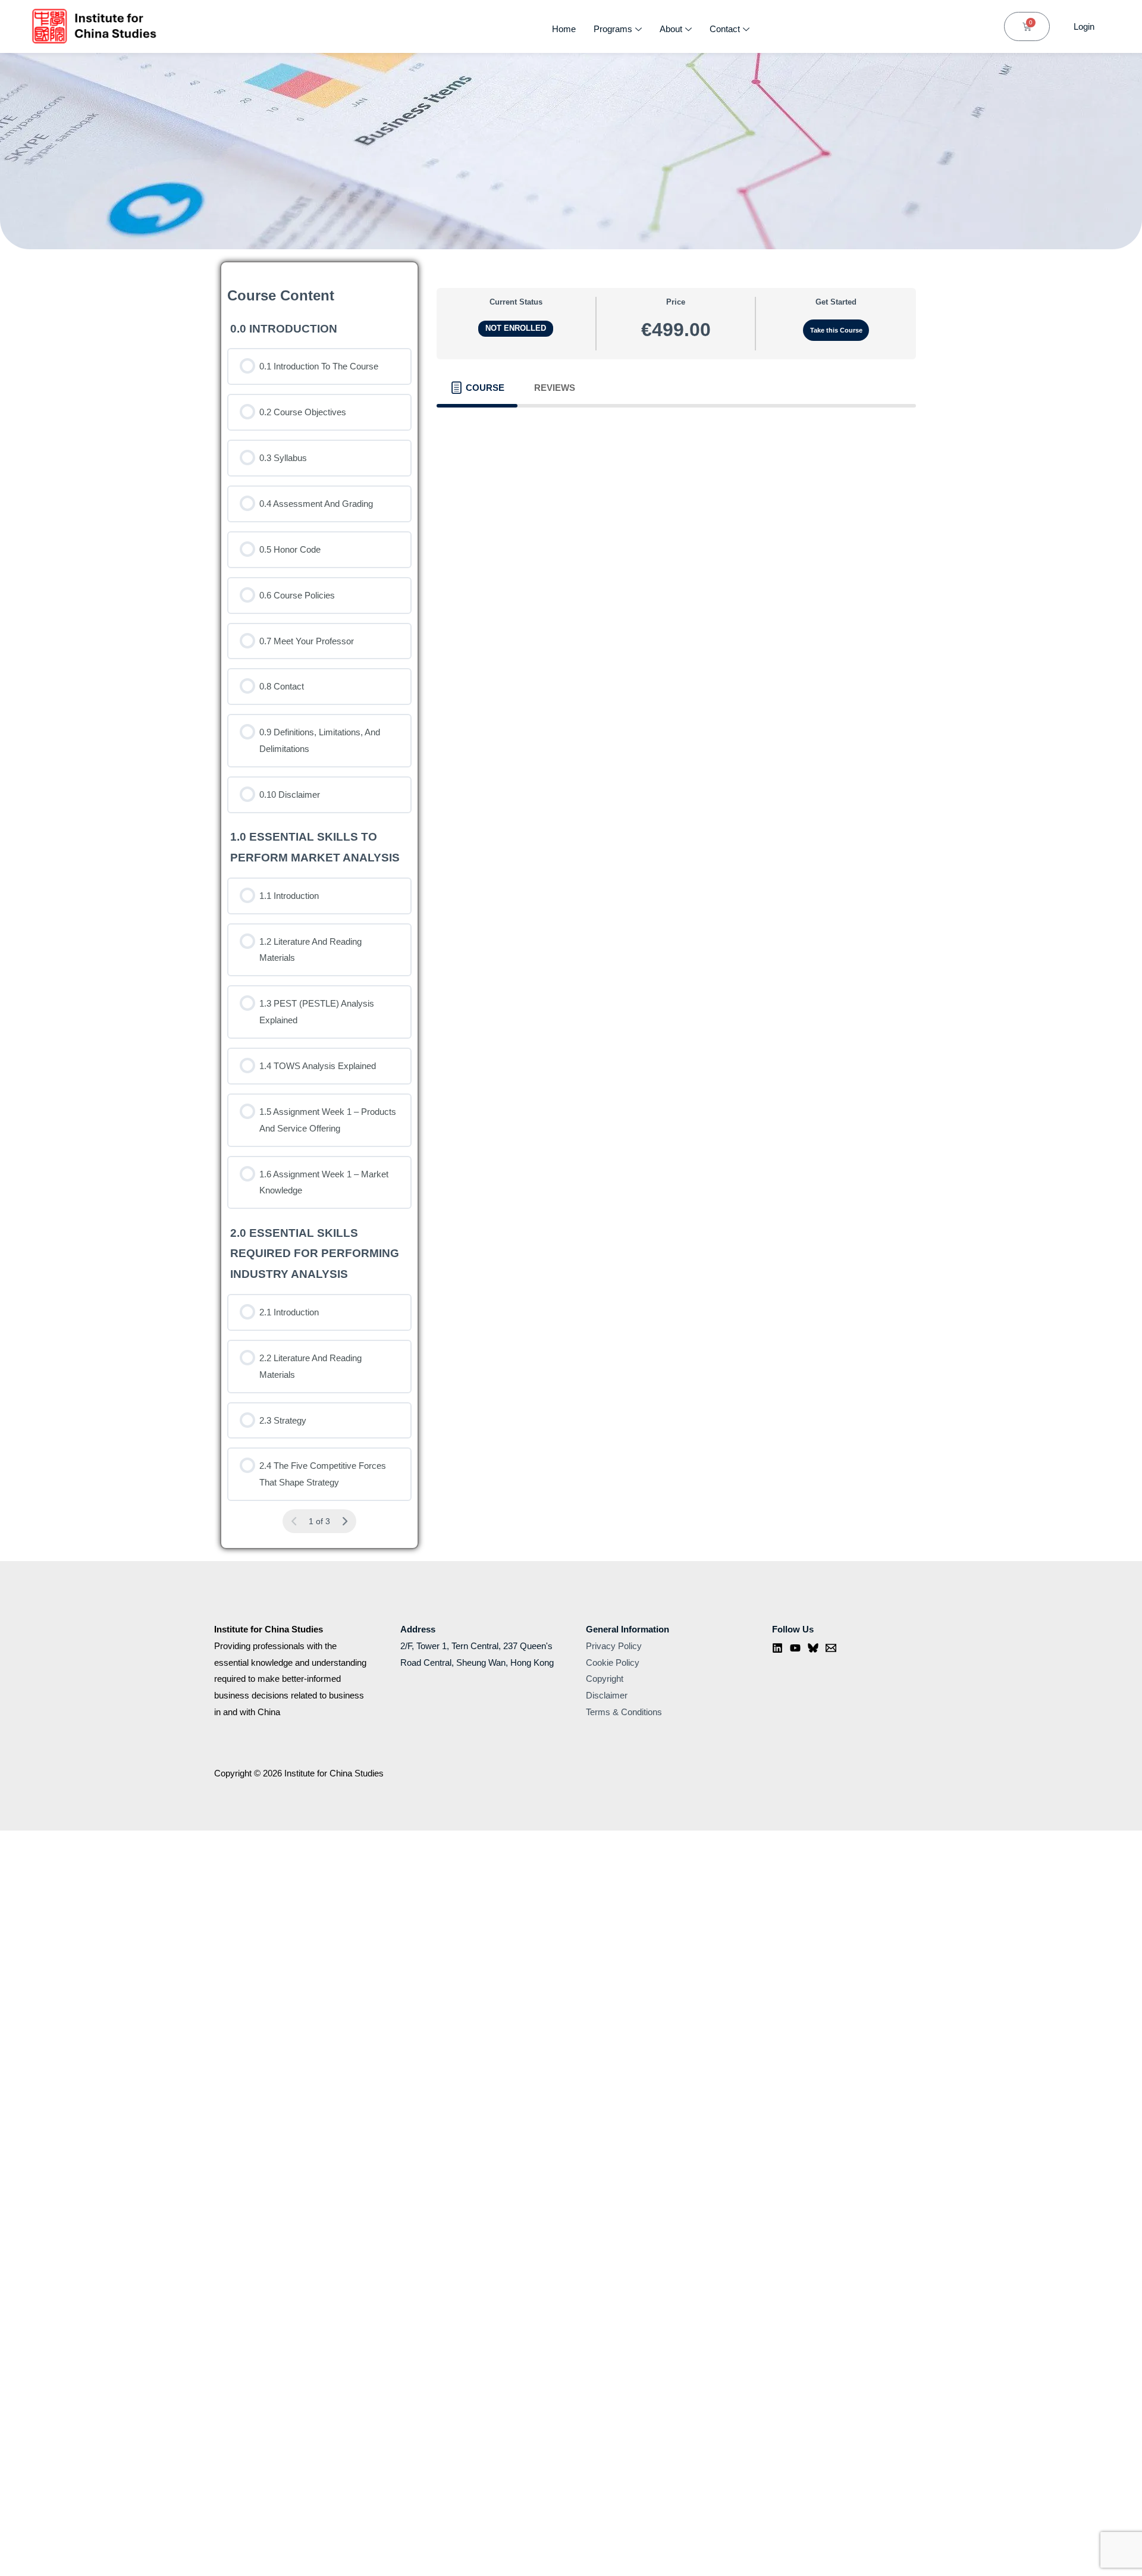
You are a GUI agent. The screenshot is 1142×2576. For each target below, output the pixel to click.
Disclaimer (607, 1695)
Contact (725, 29)
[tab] (477, 388)
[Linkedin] (777, 1648)
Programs (613, 29)
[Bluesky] (813, 1648)
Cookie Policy (613, 1663)
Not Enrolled (516, 328)
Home (564, 29)
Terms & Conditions (624, 1712)
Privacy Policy (614, 1646)
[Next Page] (345, 1522)
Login (1084, 26)
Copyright (605, 1679)
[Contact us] (831, 1648)
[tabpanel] (676, 425)
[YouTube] (795, 1648)
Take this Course (836, 330)
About (671, 29)
